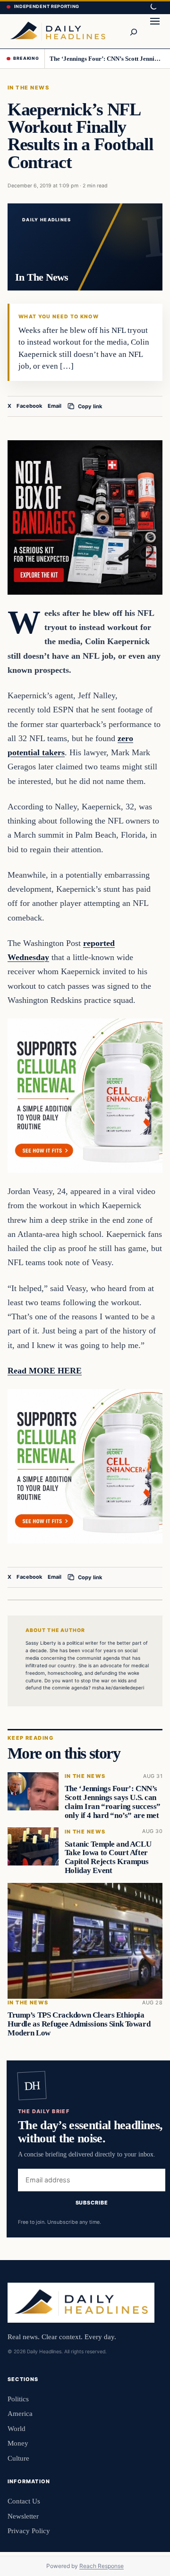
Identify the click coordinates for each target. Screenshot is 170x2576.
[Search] (133, 31)
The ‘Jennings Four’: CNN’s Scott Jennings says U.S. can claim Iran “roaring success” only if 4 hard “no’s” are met (106, 59)
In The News (28, 88)
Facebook (30, 406)
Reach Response (102, 2566)
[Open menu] (155, 31)
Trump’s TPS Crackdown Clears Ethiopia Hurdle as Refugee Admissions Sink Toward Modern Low (79, 2024)
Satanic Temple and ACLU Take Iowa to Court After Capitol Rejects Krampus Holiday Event (108, 1857)
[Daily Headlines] (58, 31)
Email (55, 406)
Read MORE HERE (45, 1371)
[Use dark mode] (153, 7)
